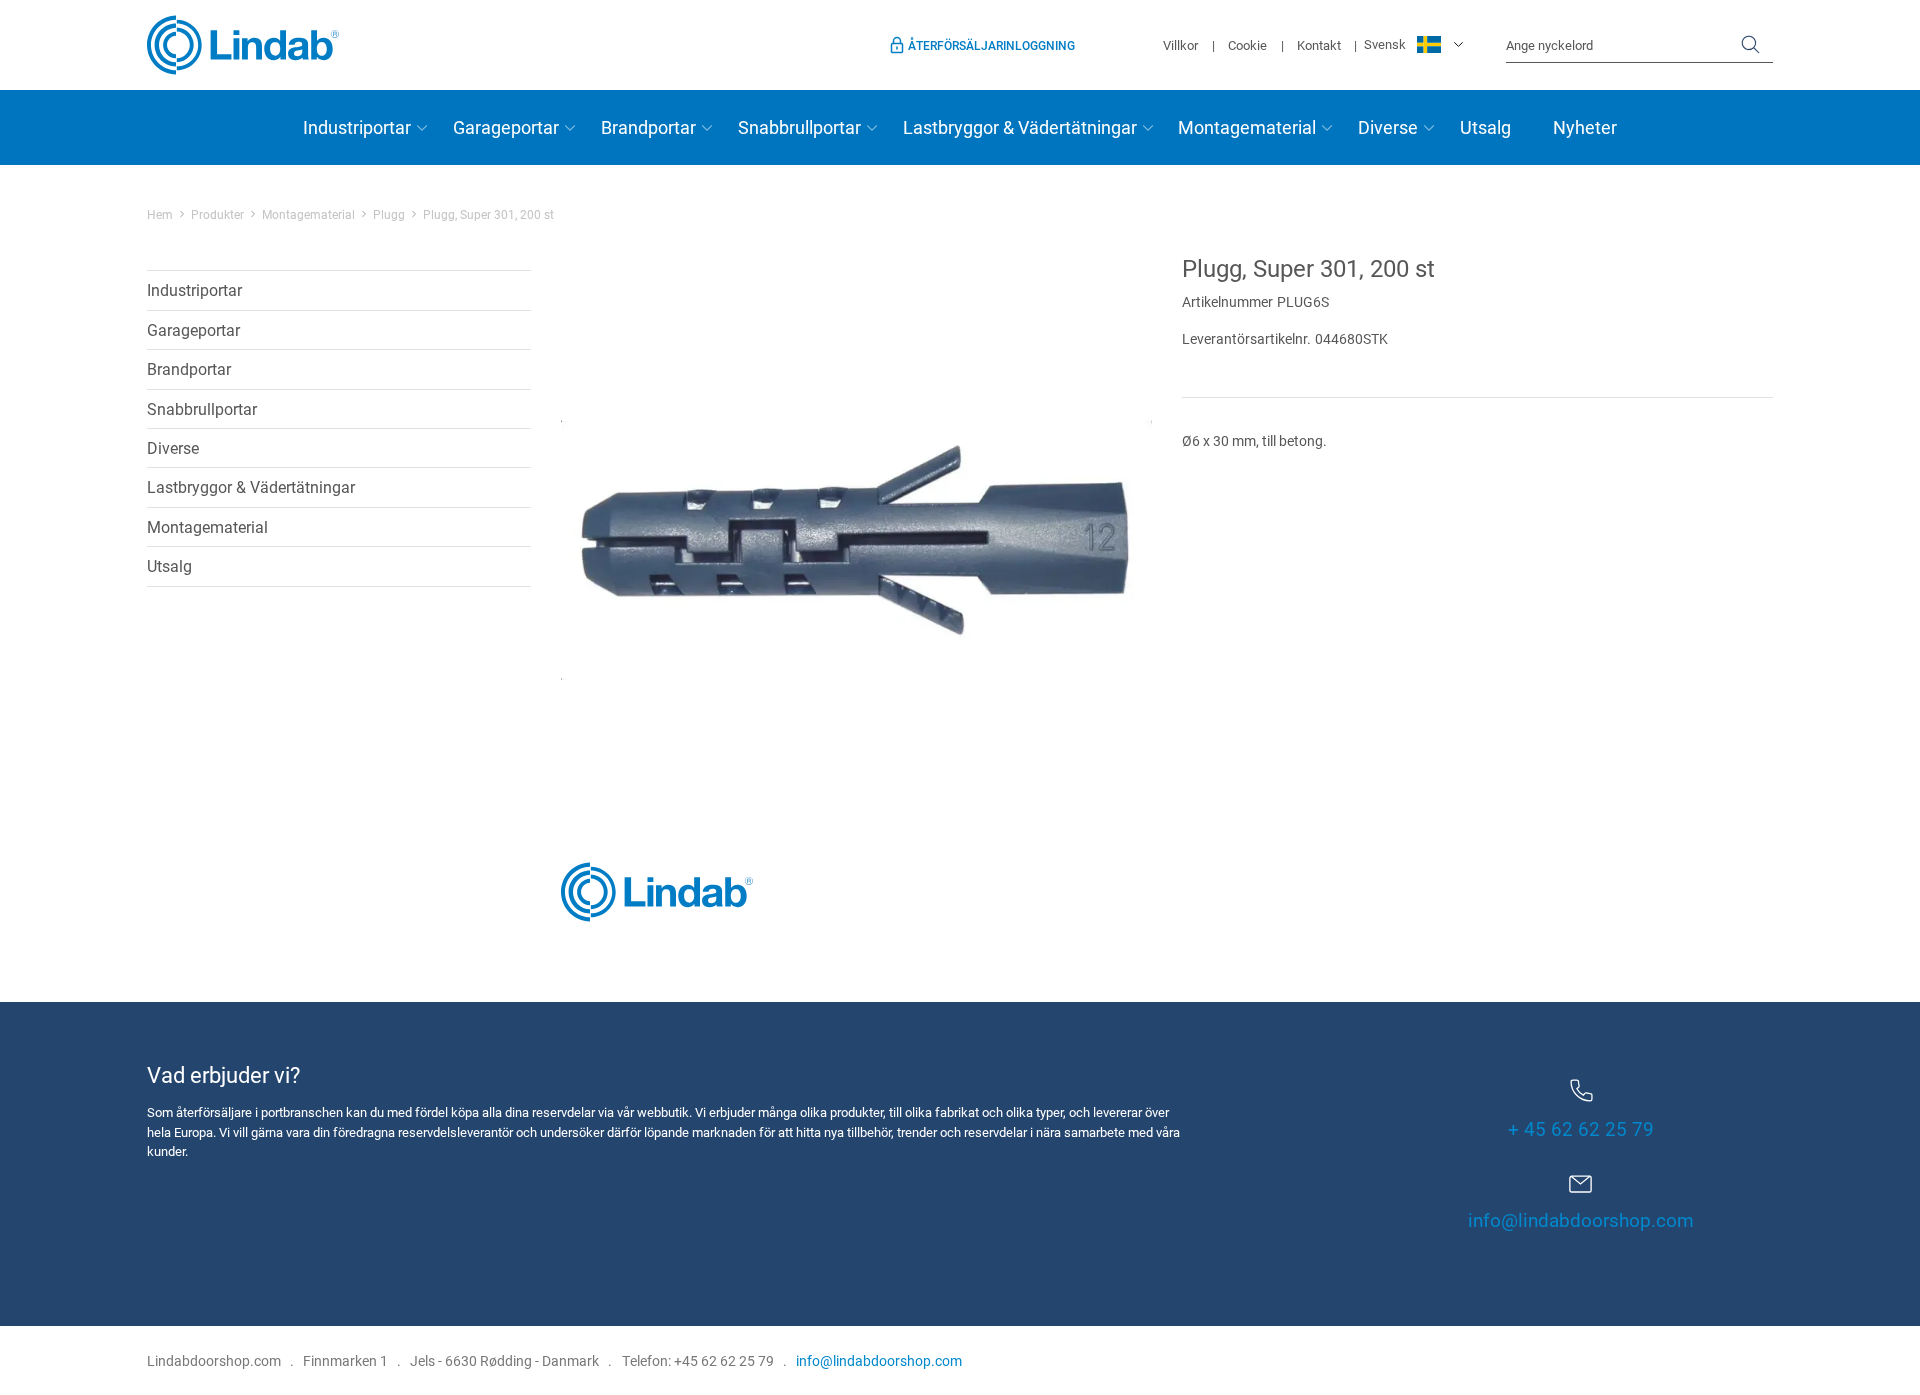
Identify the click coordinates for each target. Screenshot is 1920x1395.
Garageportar (506, 127)
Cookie (1247, 45)
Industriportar (357, 127)
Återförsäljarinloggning (991, 45)
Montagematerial (1247, 127)
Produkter (217, 214)
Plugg (389, 214)
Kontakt (1319, 45)
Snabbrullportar (799, 127)
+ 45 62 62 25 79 (1581, 1128)
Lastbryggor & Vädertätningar (1020, 127)
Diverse (1388, 127)
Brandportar (648, 127)
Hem (160, 214)
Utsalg (1485, 127)
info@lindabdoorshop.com (1581, 1219)
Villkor (1180, 45)
